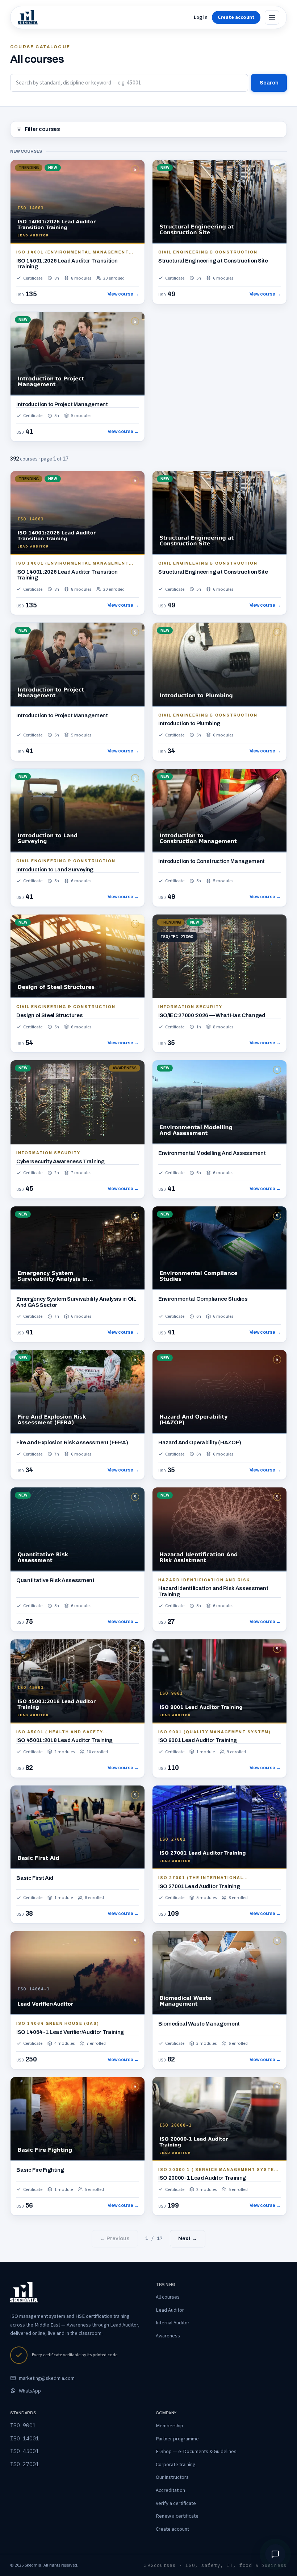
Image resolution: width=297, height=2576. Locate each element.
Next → (188, 2238)
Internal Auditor (173, 2323)
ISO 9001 (23, 2425)
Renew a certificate (177, 2516)
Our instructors (172, 2477)
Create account (172, 2529)
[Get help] (275, 2554)
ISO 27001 (25, 2464)
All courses (168, 2297)
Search (269, 83)
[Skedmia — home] (28, 17)
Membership (170, 2426)
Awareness (168, 2336)
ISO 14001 (25, 2438)
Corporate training (176, 2464)
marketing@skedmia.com (47, 2378)
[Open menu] (272, 17)
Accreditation (170, 2490)
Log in (201, 17)
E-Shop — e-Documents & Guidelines (196, 2451)
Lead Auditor (170, 2310)
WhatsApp (30, 2391)
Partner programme (177, 2439)
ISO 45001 (25, 2451)
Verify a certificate (176, 2503)
